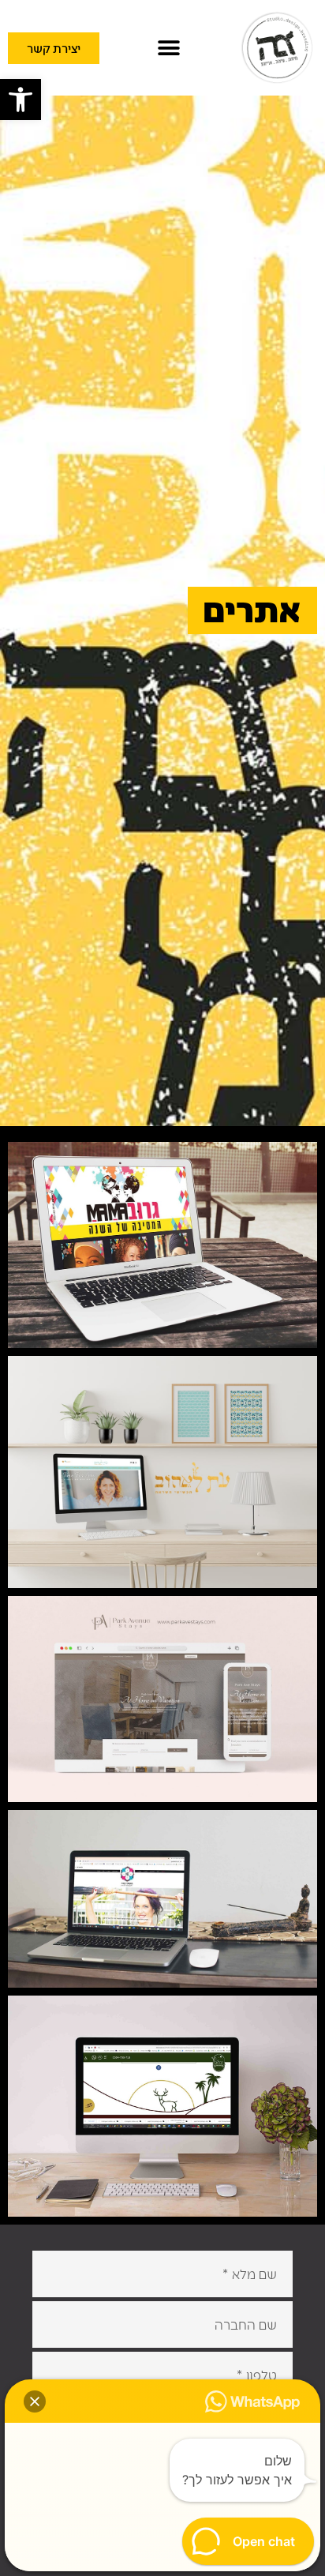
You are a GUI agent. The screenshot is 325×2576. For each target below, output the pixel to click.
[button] (21, 100)
